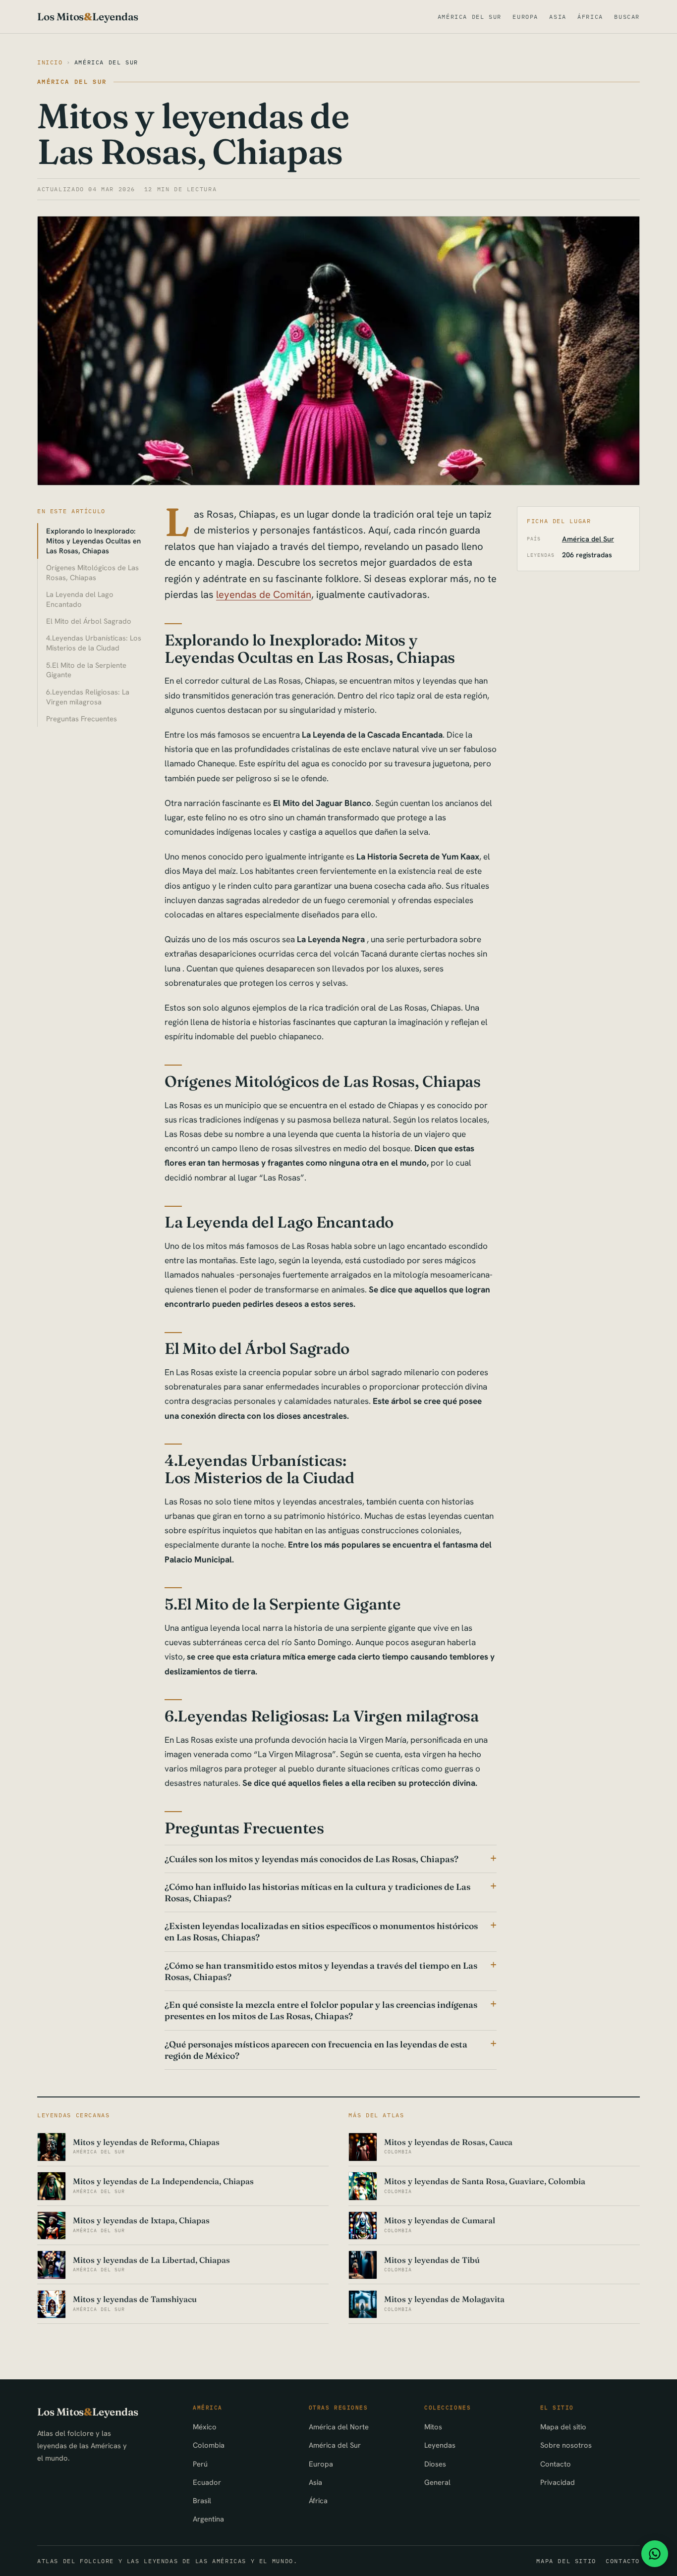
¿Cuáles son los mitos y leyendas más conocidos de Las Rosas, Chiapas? (311, 1859)
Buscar (627, 17)
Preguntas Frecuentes (82, 719)
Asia (558, 17)
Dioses (435, 2464)
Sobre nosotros (566, 2445)
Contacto (556, 2464)
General (437, 2482)
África (590, 17)
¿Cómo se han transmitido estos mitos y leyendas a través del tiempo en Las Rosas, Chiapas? (321, 1971)
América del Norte (339, 2427)
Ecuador (207, 2482)
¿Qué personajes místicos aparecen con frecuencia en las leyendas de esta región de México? (316, 2050)
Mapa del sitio (563, 2427)
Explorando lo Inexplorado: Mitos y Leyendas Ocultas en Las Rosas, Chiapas (93, 541)
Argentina (208, 2519)
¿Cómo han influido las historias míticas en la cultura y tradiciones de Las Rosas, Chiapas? (317, 1892)
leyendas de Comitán (264, 594)
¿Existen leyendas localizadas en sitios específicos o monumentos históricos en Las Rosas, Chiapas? (321, 1932)
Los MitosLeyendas (88, 17)
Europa (525, 17)
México (205, 2427)
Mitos (433, 2427)
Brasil (202, 2500)
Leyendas (440, 2445)
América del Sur (470, 17)
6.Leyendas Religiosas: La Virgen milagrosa (88, 697)
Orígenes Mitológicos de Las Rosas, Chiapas (92, 572)
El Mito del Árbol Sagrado (89, 621)
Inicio (50, 62)
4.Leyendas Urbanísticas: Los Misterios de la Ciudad (94, 643)
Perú (200, 2464)
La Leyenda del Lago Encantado (80, 599)
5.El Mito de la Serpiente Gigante (86, 670)
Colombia (209, 2445)
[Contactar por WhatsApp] (655, 2554)
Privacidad (558, 2482)
